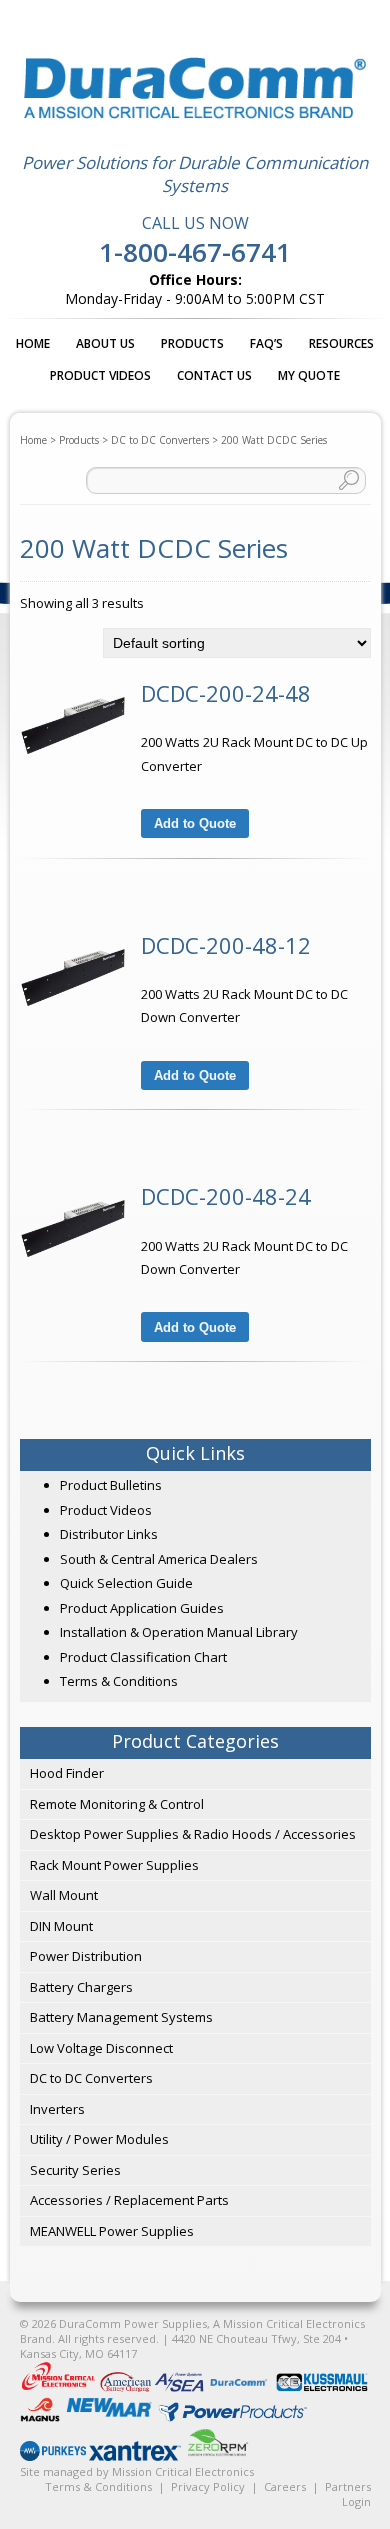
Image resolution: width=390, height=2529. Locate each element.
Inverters (57, 2109)
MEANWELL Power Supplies (112, 2231)
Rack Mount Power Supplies (114, 1865)
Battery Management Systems (121, 2017)
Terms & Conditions (119, 1681)
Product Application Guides (142, 1608)
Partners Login (348, 2494)
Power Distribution (86, 1956)
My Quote (309, 375)
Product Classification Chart (143, 1657)
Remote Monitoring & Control (117, 1804)
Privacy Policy (208, 2486)
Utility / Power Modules (99, 2139)
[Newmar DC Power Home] (110, 2417)
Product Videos (100, 375)
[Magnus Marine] (41, 2417)
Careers (285, 2486)
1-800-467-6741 (195, 252)
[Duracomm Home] (241, 2387)
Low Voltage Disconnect (101, 2048)
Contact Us (214, 375)
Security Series (75, 2170)
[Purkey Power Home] (54, 2456)
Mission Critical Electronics (183, 2471)
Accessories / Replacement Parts (129, 2200)
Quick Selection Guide (126, 1583)
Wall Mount (64, 1895)
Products (192, 343)
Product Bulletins (111, 1485)
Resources (341, 343)
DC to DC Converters (160, 440)
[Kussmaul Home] (322, 2387)
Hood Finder (67, 1773)
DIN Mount (61, 1926)
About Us (105, 343)
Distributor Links (109, 1534)
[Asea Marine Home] (180, 2387)
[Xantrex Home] (136, 2456)
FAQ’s (266, 343)
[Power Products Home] (233, 2417)
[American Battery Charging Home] (127, 2387)
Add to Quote (195, 823)
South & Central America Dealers (159, 1559)
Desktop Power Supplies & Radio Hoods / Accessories (193, 1834)
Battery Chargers (81, 1987)
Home (33, 343)
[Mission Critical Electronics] (60, 2387)
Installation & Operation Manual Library (179, 1632)
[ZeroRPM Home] (217, 2456)
